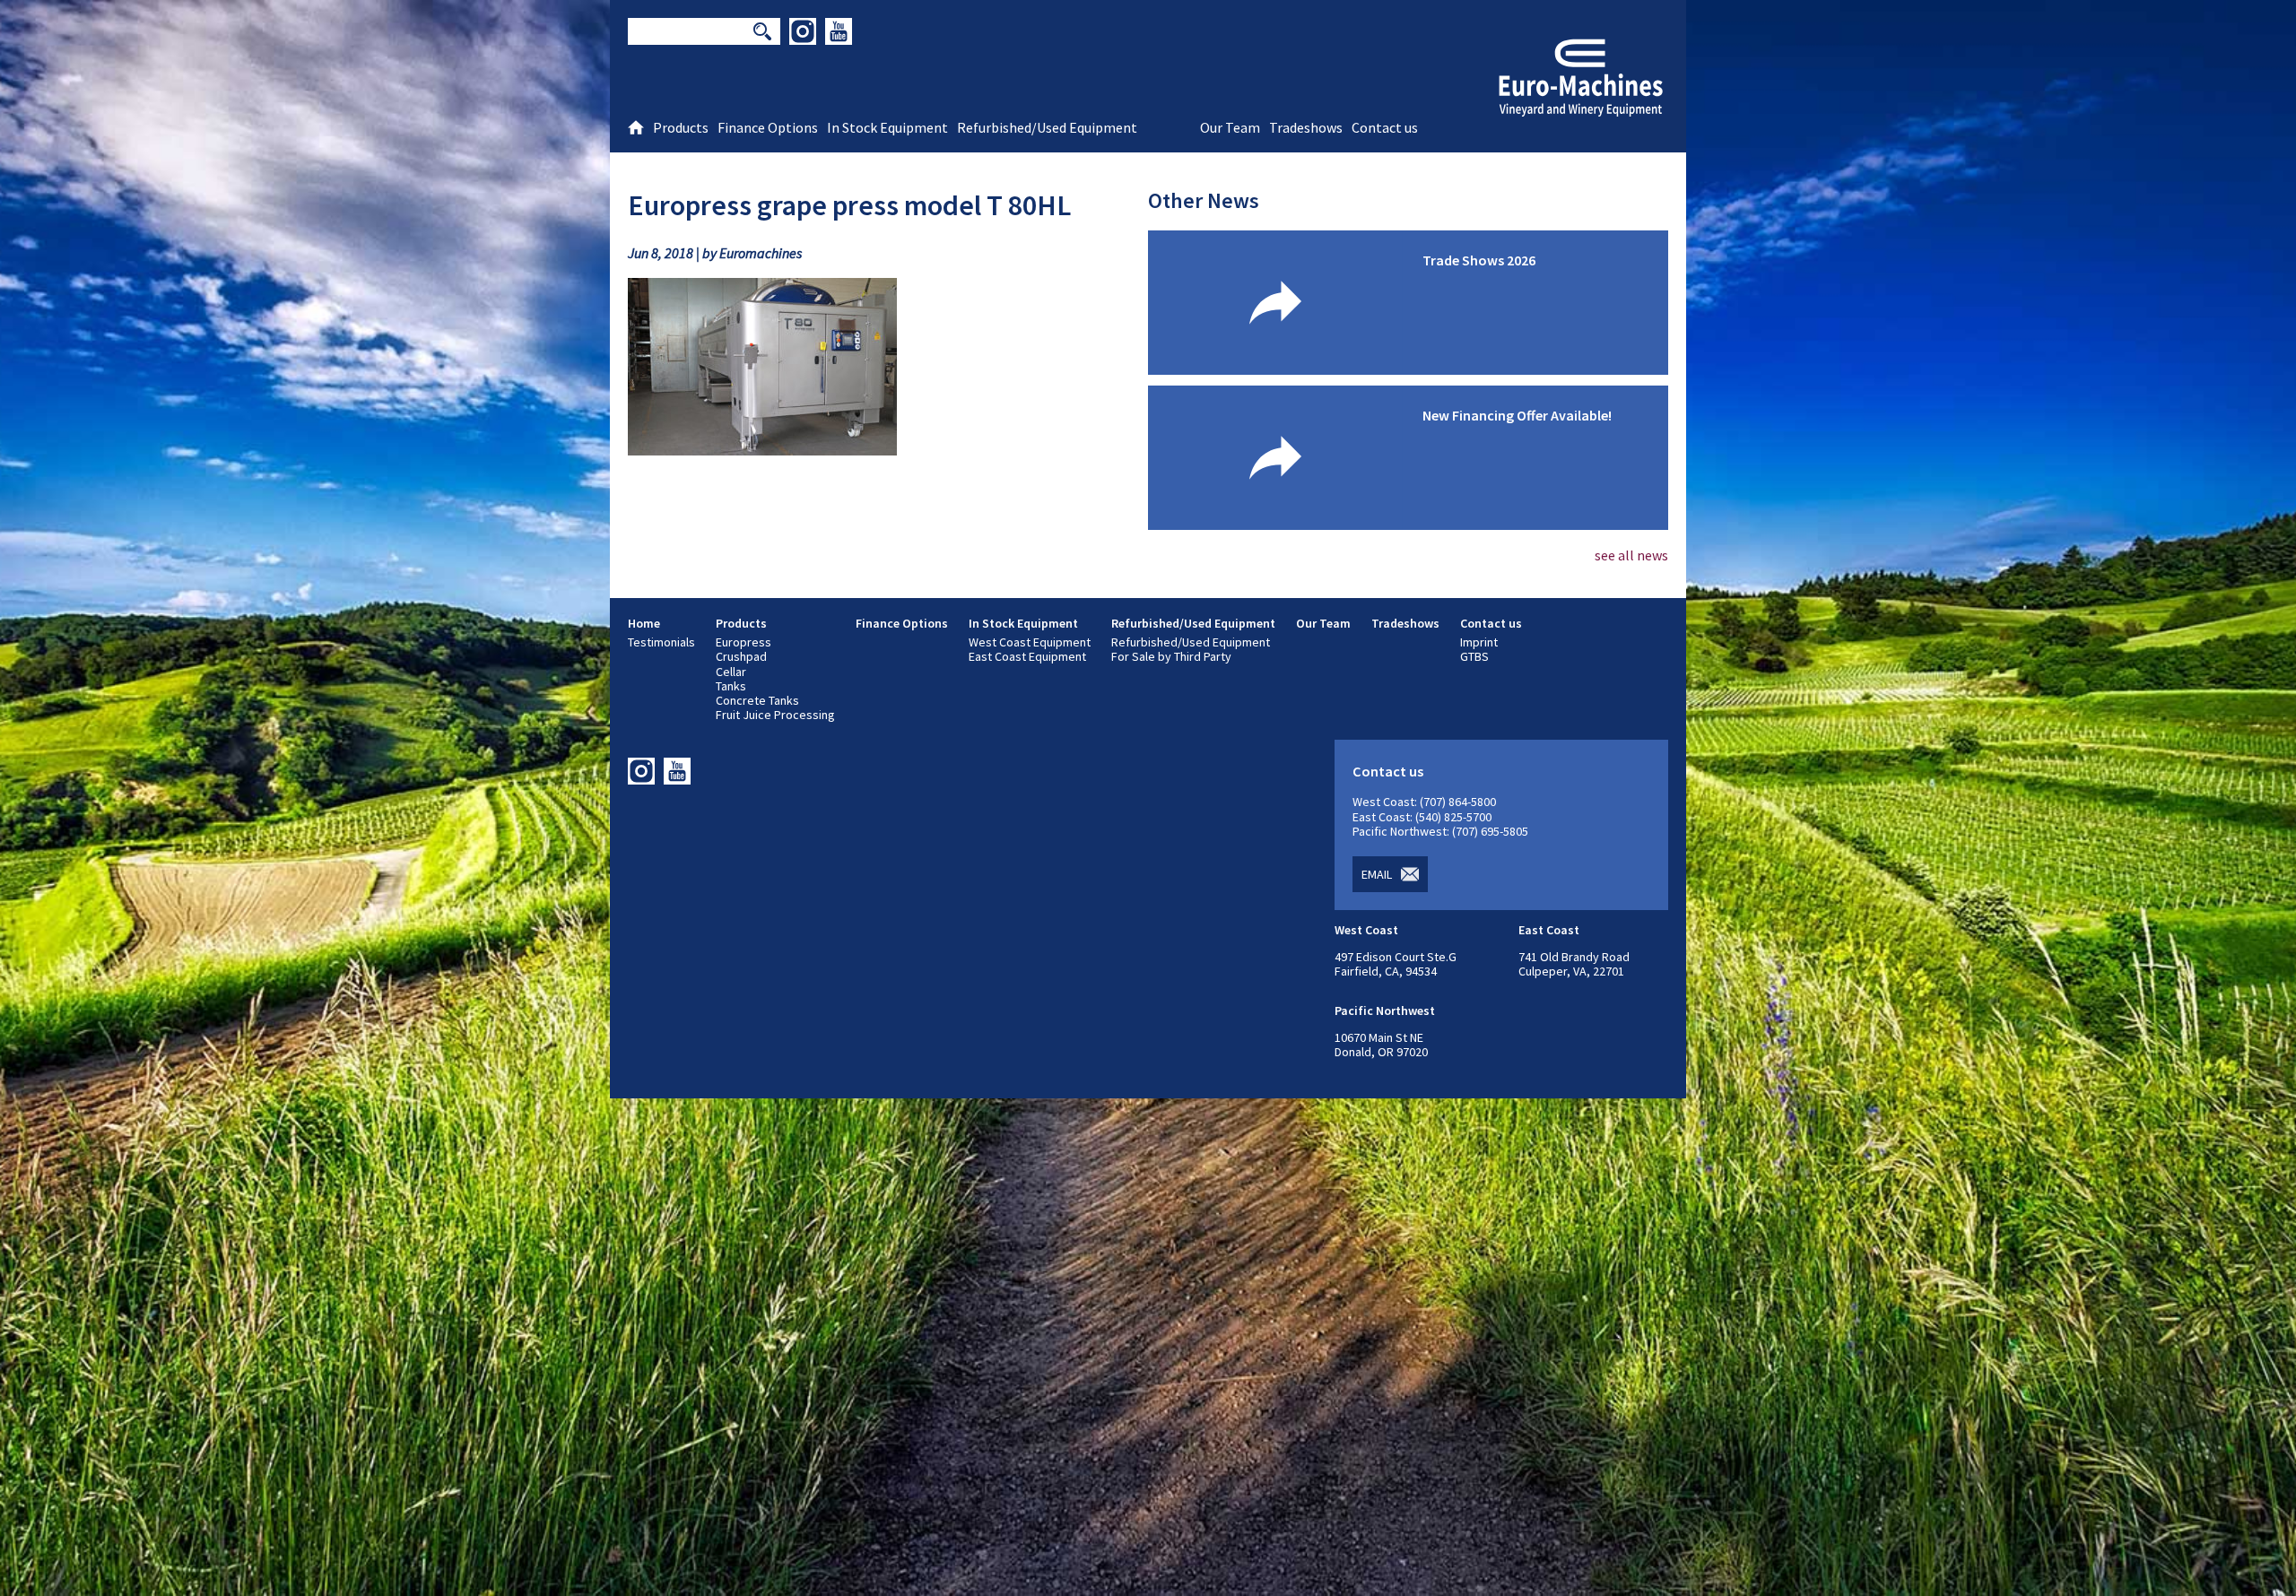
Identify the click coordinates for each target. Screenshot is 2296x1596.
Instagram (803, 31)
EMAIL (1377, 874)
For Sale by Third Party (1171, 656)
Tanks (731, 686)
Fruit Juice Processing (775, 715)
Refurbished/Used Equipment (1193, 623)
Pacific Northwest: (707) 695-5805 (1440, 831)
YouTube (839, 31)
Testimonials (661, 642)
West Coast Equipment (1030, 642)
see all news (1631, 555)
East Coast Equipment (1027, 656)
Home (644, 623)
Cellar (731, 672)
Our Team (1323, 623)
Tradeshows (1405, 623)
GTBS (1474, 656)
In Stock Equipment (1023, 623)
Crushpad (741, 656)
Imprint (1479, 642)
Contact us (1491, 623)
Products (741, 623)
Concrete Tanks (757, 700)
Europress (744, 642)
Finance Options (902, 623)
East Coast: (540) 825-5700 (1422, 817)
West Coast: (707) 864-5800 (1424, 802)
